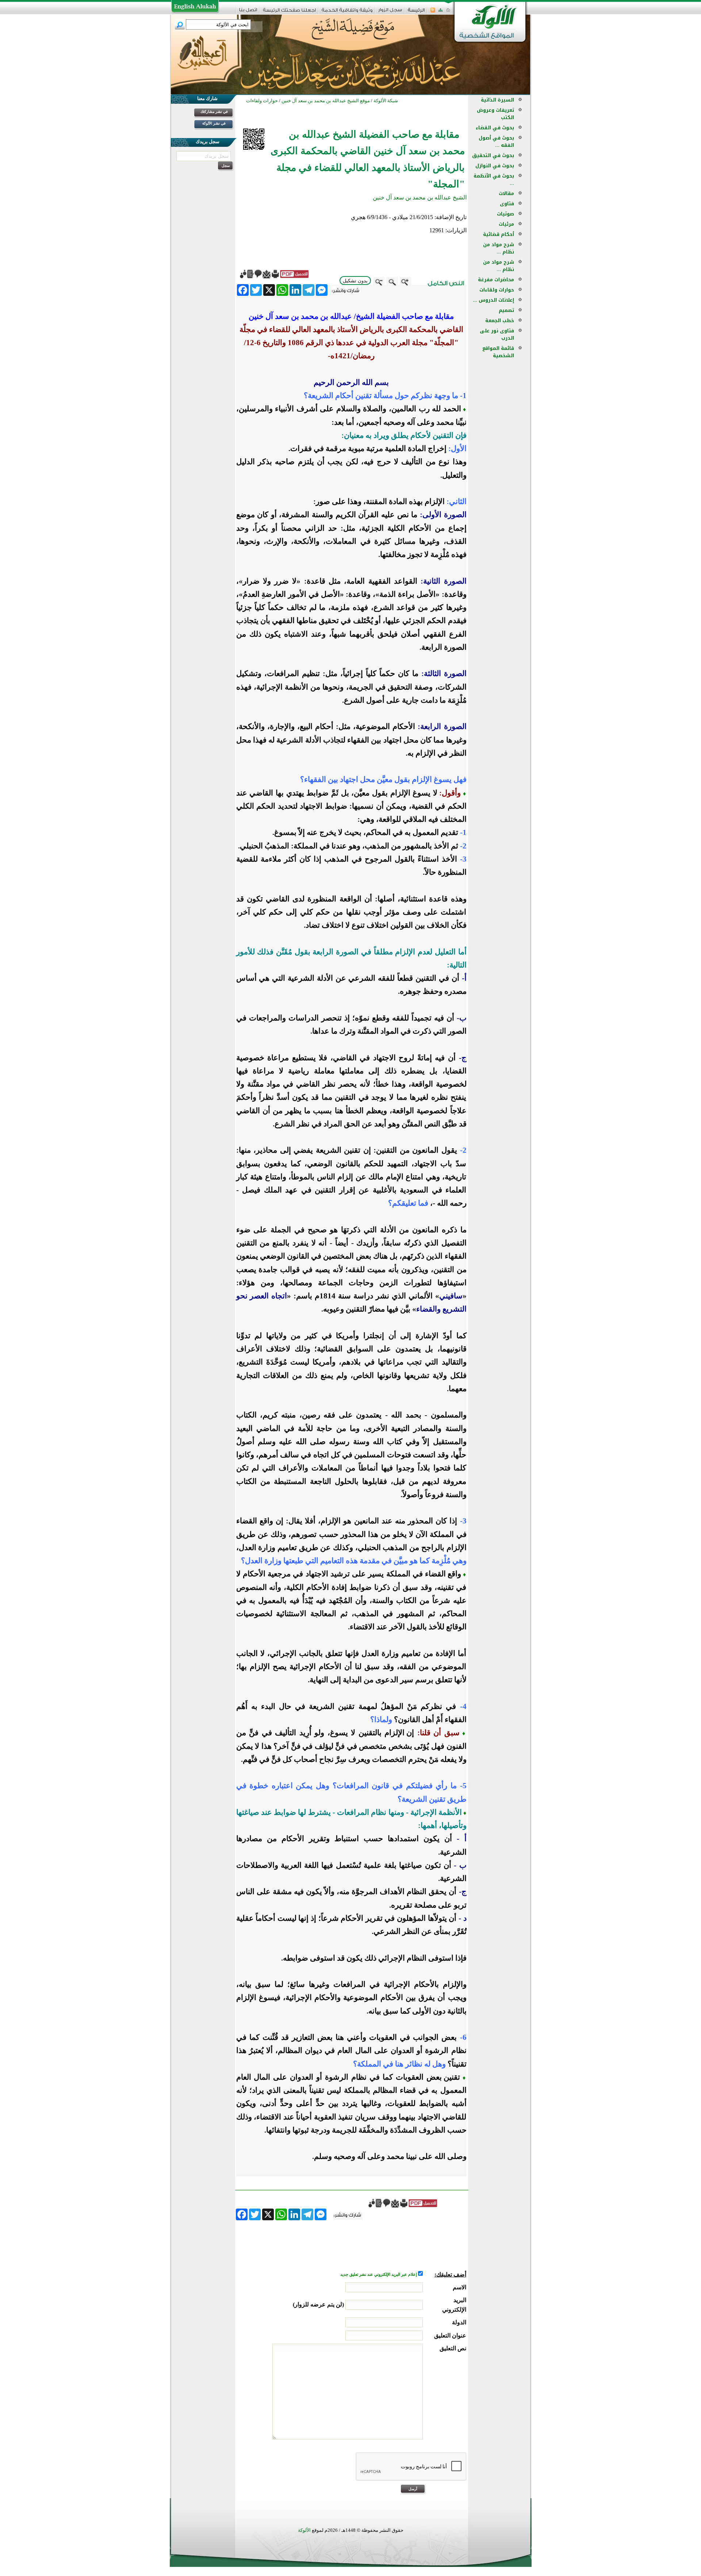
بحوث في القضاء (495, 128)
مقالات (506, 193)
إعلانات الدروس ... (493, 300)
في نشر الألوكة (214, 123)
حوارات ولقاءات (497, 290)
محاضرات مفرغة (496, 280)
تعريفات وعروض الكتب (495, 114)
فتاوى (507, 204)
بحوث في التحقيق (493, 155)
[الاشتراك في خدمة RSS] (433, 12)
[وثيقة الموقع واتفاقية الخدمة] (347, 13)
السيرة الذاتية (497, 100)
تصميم (506, 310)
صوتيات (505, 214)
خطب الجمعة (500, 320)
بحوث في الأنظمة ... (494, 180)
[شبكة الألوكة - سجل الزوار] (390, 12)
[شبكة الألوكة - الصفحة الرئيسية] (416, 13)
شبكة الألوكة (386, 101)
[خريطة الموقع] (440, 12)
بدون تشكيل (355, 281)
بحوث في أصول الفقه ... (496, 142)
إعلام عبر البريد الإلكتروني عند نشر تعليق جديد (379, 2274)
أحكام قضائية (499, 234)
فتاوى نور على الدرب (497, 334)
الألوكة (304, 2530)
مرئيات (506, 224)
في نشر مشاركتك (214, 112)
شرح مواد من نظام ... (499, 248)
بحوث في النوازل (495, 166)
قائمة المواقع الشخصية (498, 352)
